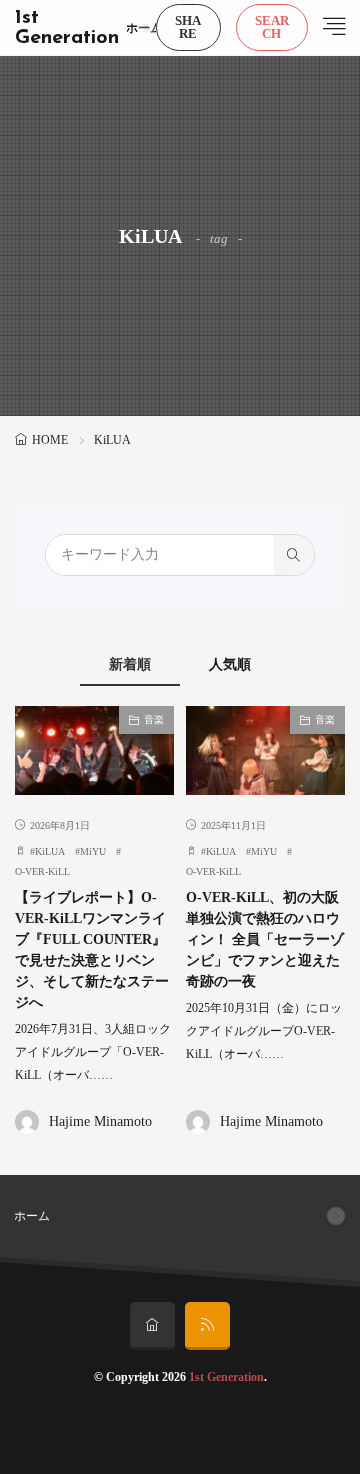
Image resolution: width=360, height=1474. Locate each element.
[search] (294, 555)
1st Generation (67, 28)
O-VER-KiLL (42, 871)
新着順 (130, 664)
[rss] (207, 1326)
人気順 (230, 664)
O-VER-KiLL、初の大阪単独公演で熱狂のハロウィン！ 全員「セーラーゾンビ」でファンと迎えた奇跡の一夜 (265, 939)
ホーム (144, 28)
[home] (152, 1326)
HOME (50, 440)
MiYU (93, 851)
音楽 (154, 719)
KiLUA (50, 851)
